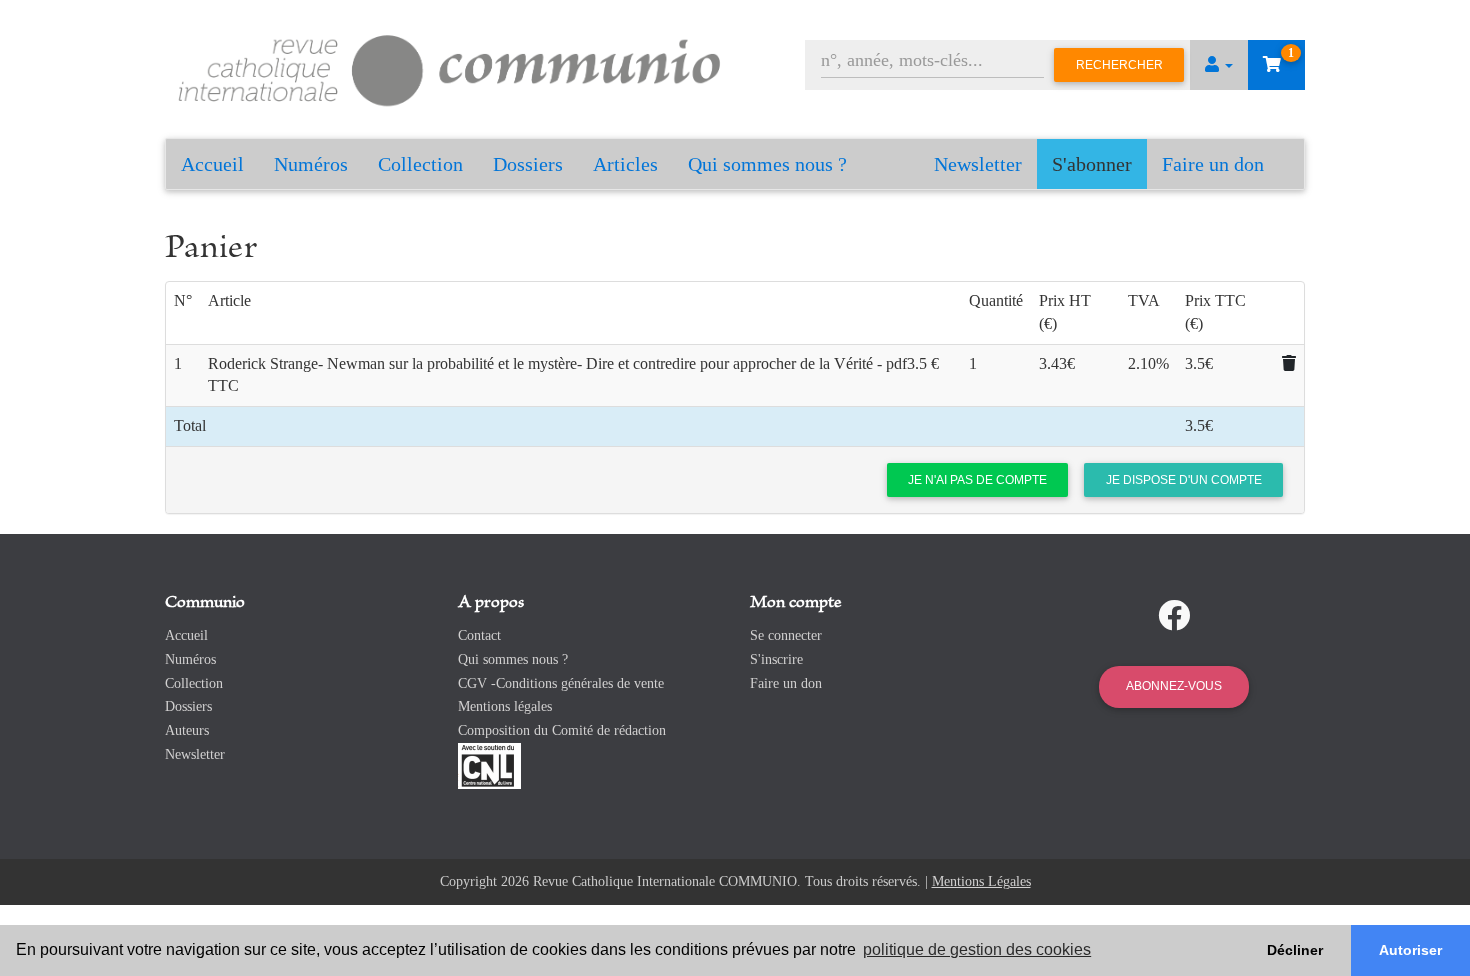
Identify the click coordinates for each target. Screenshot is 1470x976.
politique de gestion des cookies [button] (977, 949)
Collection (420, 164)
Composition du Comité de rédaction (562, 730)
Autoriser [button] (1410, 950)
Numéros (311, 164)
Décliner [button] (1295, 950)
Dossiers (528, 164)
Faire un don (1213, 164)
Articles (625, 164)
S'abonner (1092, 164)
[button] (1219, 65)
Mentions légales (505, 706)
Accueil (212, 164)
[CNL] (489, 764)
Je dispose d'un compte (1184, 480)
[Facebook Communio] (1174, 616)
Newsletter (978, 164)
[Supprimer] (1289, 363)
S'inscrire (776, 659)
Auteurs (187, 730)
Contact (479, 635)
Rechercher (1119, 65)
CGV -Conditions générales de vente (561, 683)
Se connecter (786, 635)
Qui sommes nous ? (767, 164)
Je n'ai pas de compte (977, 480)
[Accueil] (450, 67)
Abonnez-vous (1174, 686)
